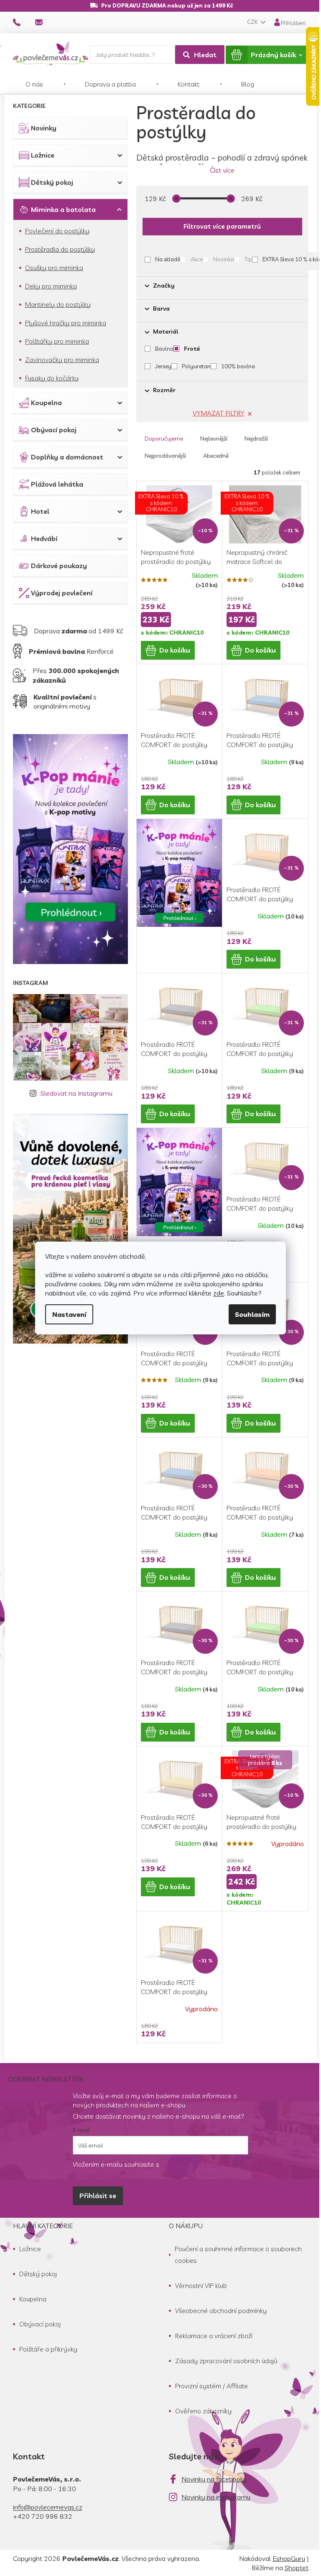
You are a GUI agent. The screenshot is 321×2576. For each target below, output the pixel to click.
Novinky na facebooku (214, 2479)
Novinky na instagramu (216, 2497)
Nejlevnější (214, 439)
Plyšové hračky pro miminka (66, 323)
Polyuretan (196, 366)
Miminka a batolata (63, 209)
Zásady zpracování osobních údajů (226, 2361)
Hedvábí (44, 538)
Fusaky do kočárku (52, 378)
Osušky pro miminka (54, 268)
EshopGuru (289, 2558)
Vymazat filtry (219, 413)
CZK (253, 22)
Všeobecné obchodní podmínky (221, 2311)
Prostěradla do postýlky (60, 249)
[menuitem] (34, 84)
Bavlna (164, 349)
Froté (192, 349)
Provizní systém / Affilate (211, 2386)
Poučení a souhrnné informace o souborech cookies (238, 2255)
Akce (197, 259)
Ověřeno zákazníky (203, 2411)
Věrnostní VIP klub (201, 2285)
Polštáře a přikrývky (48, 2349)
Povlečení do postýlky (57, 231)
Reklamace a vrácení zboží (214, 2336)
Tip (248, 259)
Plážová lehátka (57, 484)
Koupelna (46, 403)
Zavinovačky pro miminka (62, 360)
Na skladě (168, 259)
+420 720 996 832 (43, 2516)
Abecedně (216, 456)
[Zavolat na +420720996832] (24, 22)
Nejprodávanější (165, 456)
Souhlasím (252, 1314)
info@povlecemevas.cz (48, 2507)
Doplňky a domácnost (67, 457)
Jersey (163, 366)
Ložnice (43, 155)
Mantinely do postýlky (58, 304)
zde (219, 1293)
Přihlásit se (98, 2196)
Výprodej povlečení (62, 593)
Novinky (44, 128)
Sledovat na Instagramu (76, 1093)
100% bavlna (238, 366)
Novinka (224, 259)
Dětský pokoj (52, 182)
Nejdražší (256, 439)
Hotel (40, 511)
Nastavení (69, 1314)
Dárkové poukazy (59, 566)
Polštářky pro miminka (57, 341)
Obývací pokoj (54, 430)
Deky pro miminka (51, 286)
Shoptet (297, 2568)
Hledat (205, 55)
